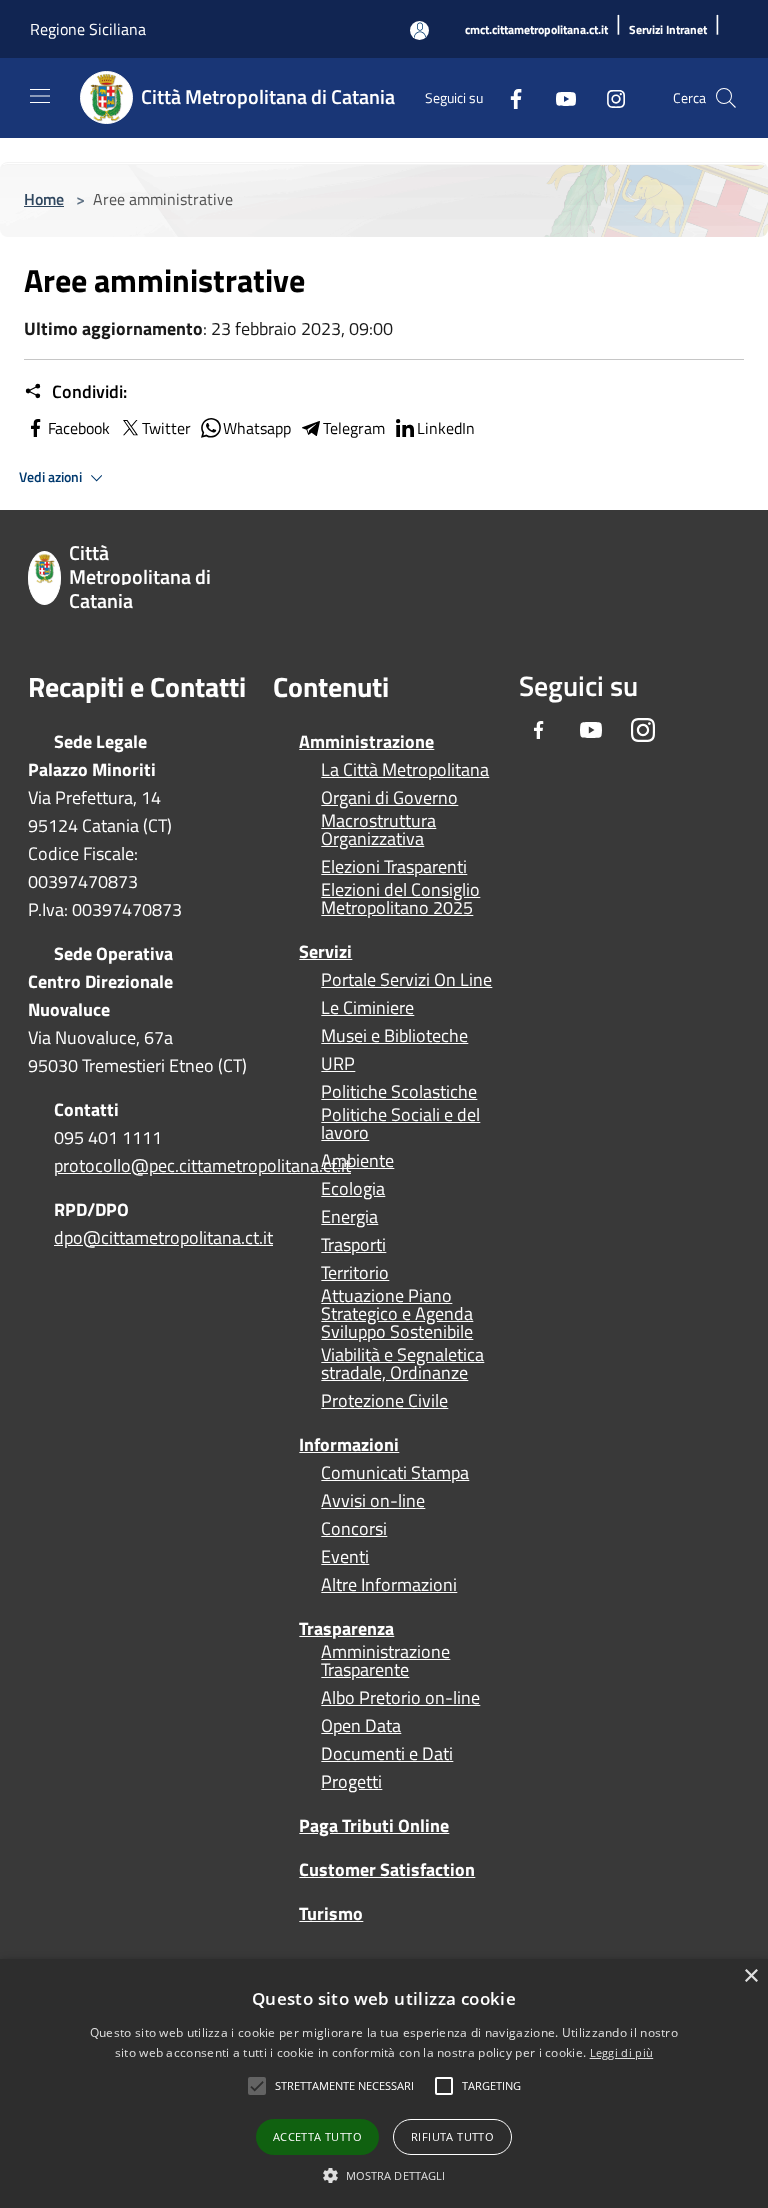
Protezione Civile (384, 1401)
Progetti (351, 1782)
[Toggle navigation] (40, 96)
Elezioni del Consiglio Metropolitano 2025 (400, 899)
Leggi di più (622, 2052)
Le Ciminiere (367, 1008)
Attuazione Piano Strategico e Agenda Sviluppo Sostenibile (397, 1314)
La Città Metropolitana (405, 770)
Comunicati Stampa (395, 1473)
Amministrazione (366, 741)
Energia (349, 1217)
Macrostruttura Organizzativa (378, 830)
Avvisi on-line (373, 1501)
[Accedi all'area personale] (419, 30)
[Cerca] (726, 98)
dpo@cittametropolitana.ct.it (163, 1237)
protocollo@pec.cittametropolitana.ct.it (202, 1165)
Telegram (354, 428)
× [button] (750, 1976)
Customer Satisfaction (387, 1869)
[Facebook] (508, 97)
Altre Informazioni (389, 1585)
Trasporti (353, 1245)
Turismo (331, 1913)
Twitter (166, 428)
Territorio (355, 1273)
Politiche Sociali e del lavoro (400, 1124)
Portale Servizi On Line (406, 980)
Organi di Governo (389, 798)
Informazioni (349, 1444)
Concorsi (354, 1529)
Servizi (325, 951)
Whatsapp (257, 428)
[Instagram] (608, 97)
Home (44, 199)
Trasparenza (346, 1628)
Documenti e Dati (387, 1754)
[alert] (384, 2083)
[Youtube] (558, 97)
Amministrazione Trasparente (385, 1661)
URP (338, 1064)
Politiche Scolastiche (399, 1092)
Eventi (345, 1557)
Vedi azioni (52, 477)
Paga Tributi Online (374, 1825)
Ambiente (357, 1161)
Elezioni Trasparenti (394, 867)
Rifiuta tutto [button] (452, 2136)
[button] (344, 2086)
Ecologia (353, 1189)
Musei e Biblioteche (394, 1036)
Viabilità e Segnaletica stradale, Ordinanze (402, 1364)
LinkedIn (446, 428)
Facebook (79, 428)
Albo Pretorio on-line (400, 1698)
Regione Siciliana (88, 29)
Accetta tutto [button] (317, 2136)
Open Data (361, 1726)
